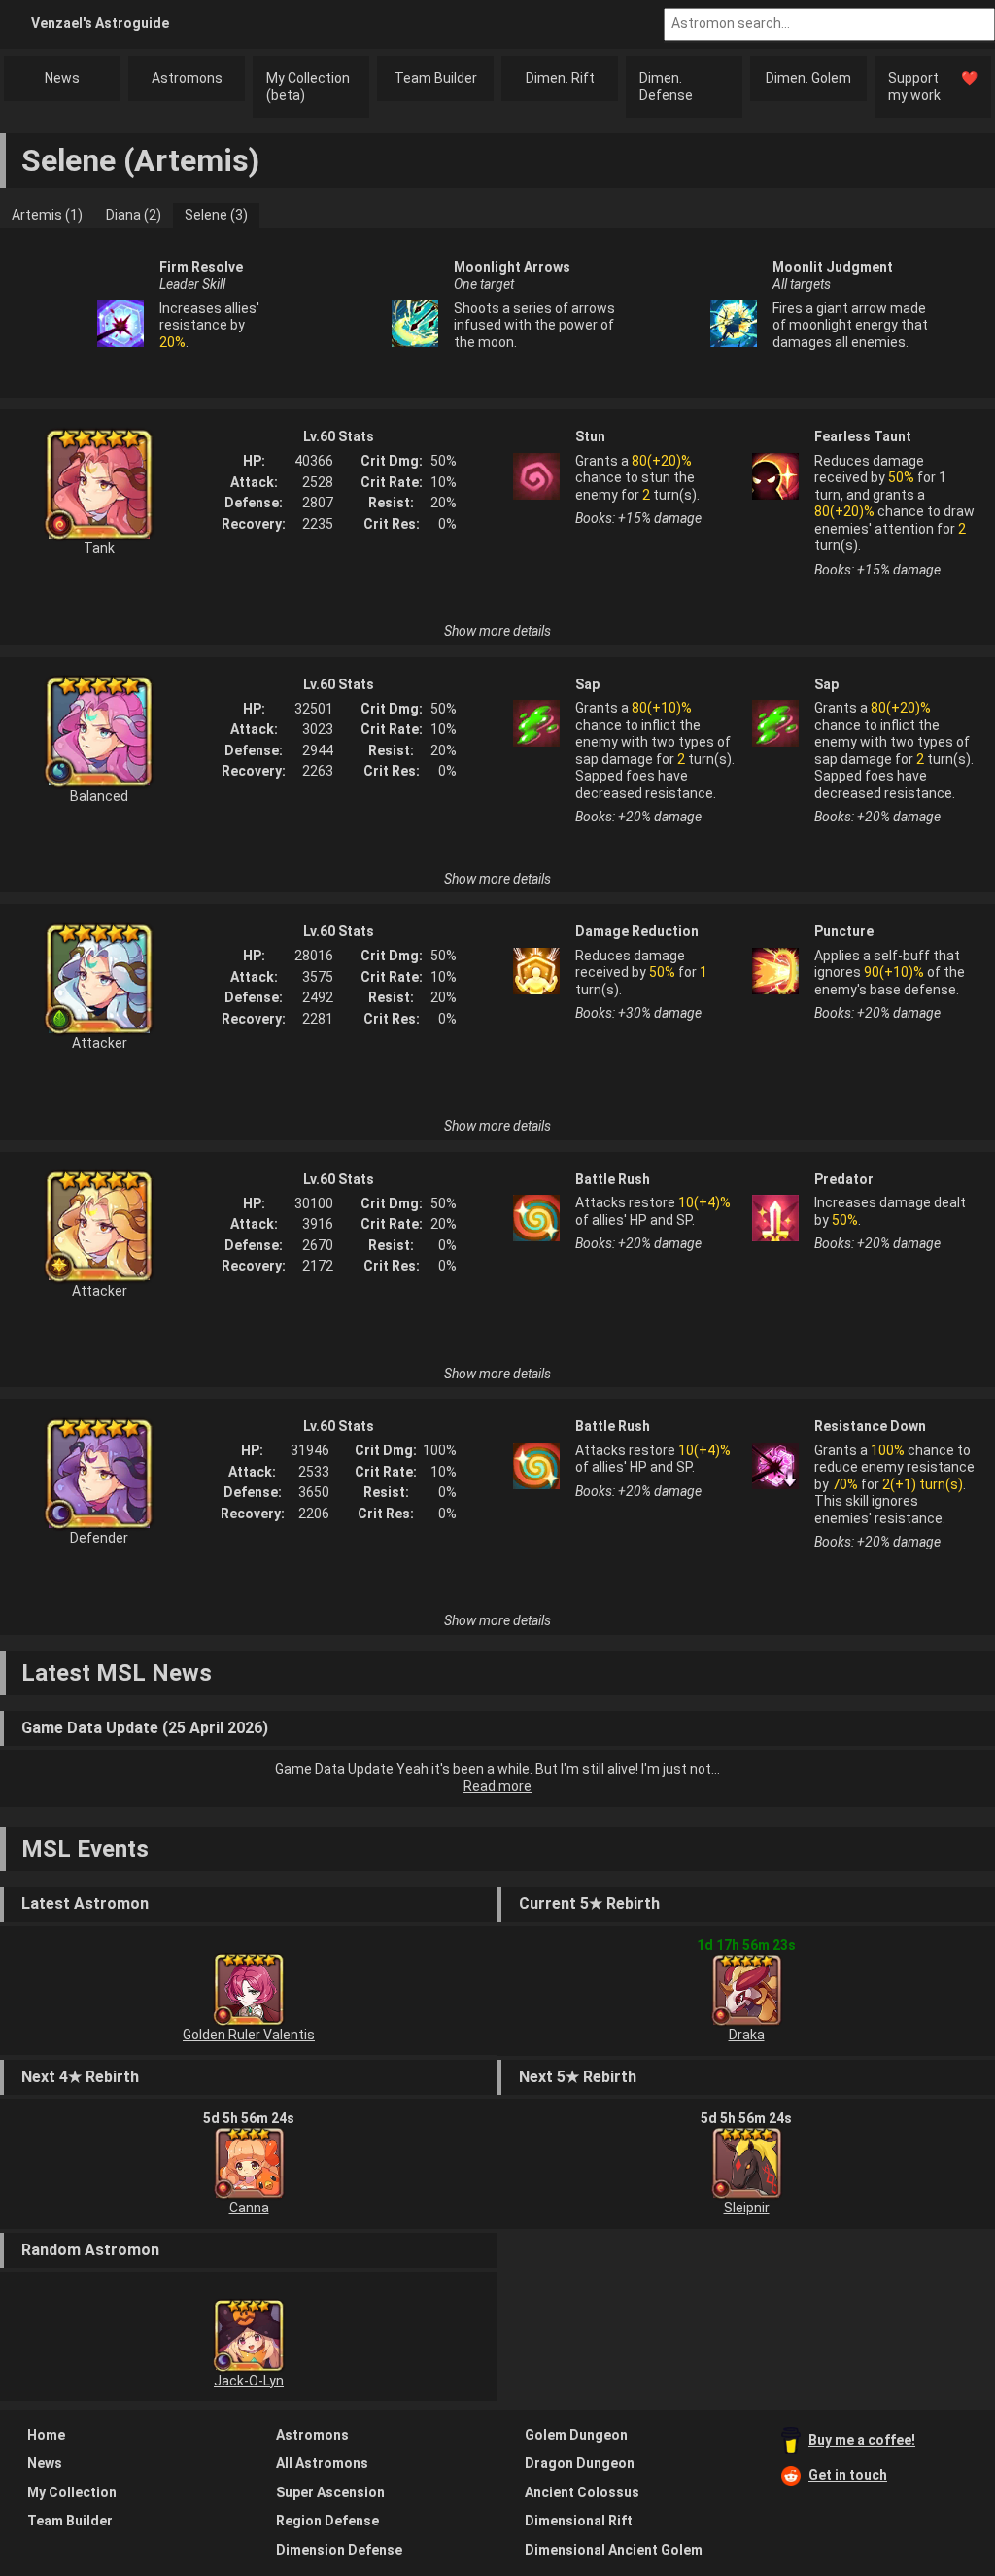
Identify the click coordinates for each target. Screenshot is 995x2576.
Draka (747, 2035)
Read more (497, 1786)
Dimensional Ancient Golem (614, 2550)
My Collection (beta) (308, 87)
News (62, 78)
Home (46, 2435)
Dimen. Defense (666, 87)
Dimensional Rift (579, 2521)
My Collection (72, 2492)
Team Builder (436, 78)
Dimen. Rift (560, 78)
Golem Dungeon (576, 2435)
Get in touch (848, 2475)
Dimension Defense (339, 2550)
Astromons (187, 78)
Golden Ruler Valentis (249, 2035)
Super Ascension (330, 2492)
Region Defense (327, 2521)
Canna (249, 2208)
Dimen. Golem (808, 78)
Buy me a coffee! (862, 2440)
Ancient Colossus (582, 2492)
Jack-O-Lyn (249, 2381)
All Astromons (322, 2463)
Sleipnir (747, 2208)
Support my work (933, 87)
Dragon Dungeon (580, 2463)
